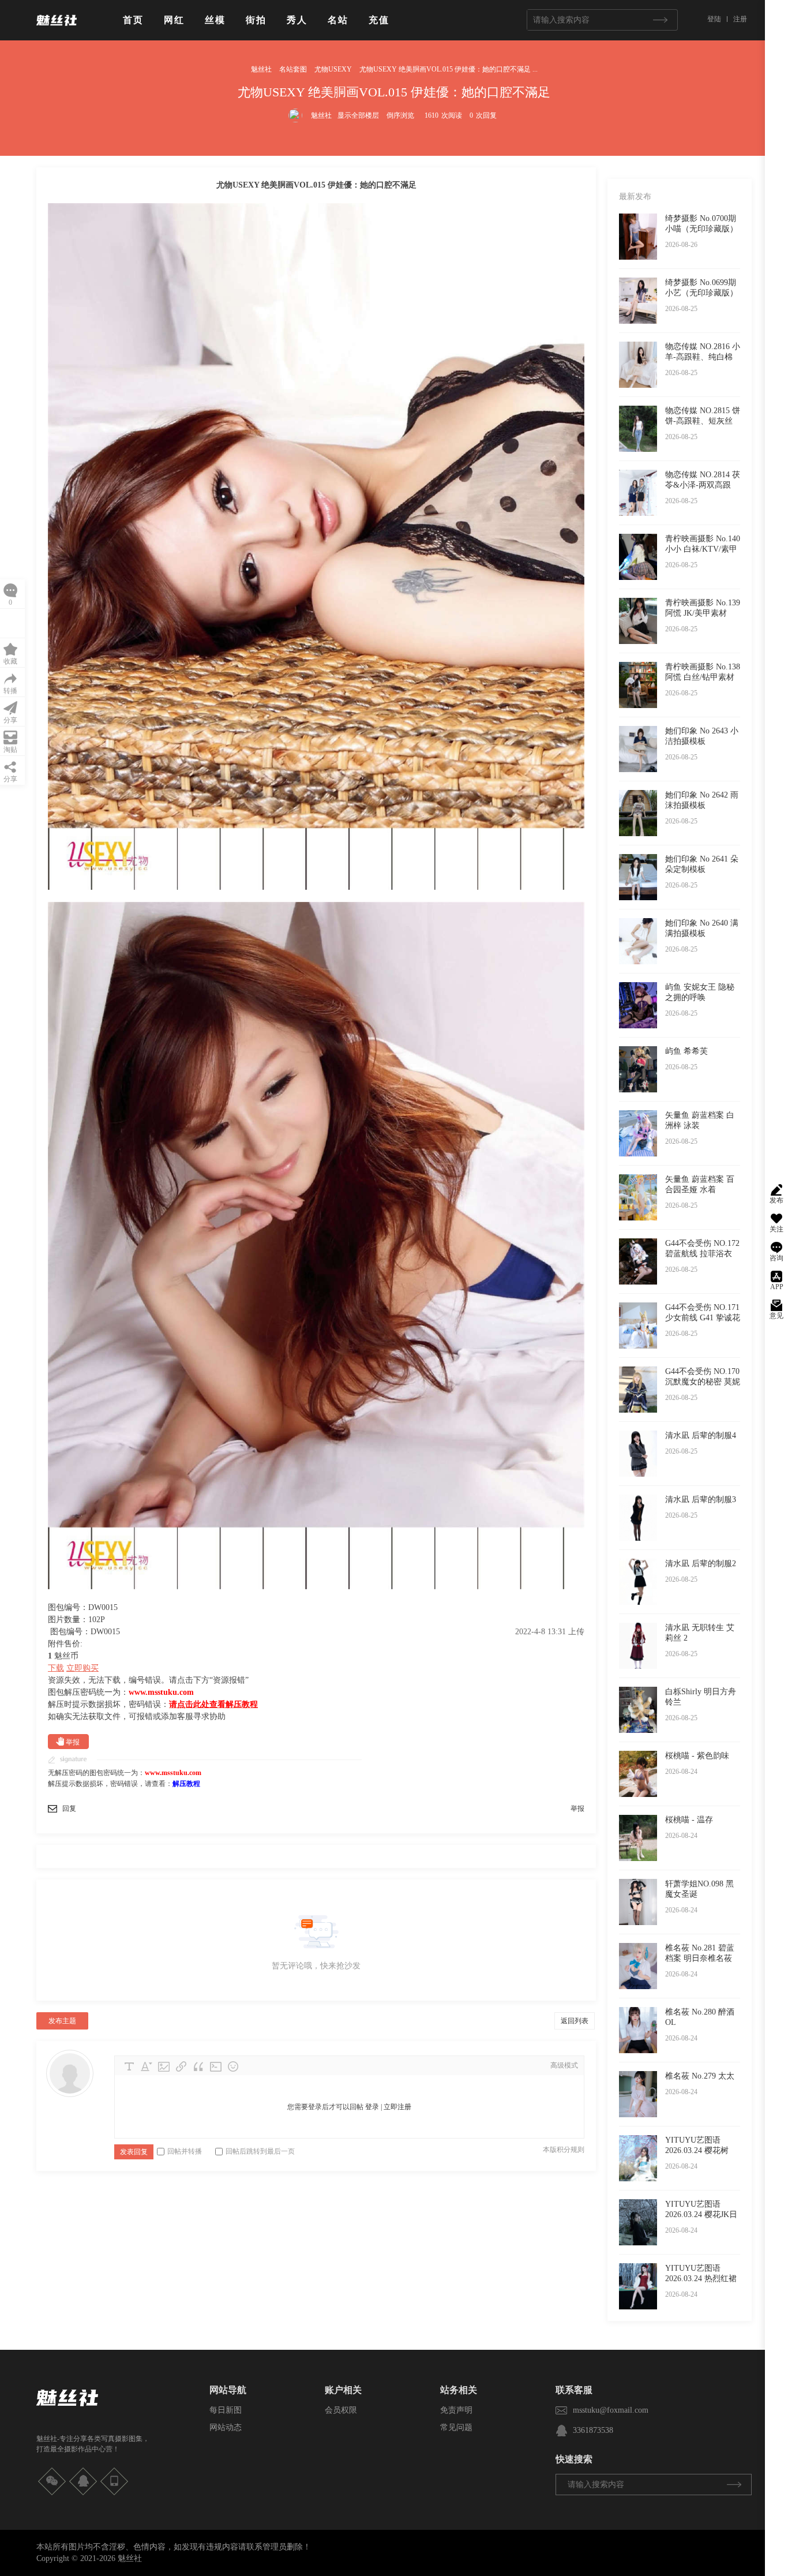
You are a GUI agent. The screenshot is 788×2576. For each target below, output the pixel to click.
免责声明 (456, 2410)
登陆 (714, 19)
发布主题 (62, 2021)
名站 (338, 20)
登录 (372, 2107)
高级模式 (564, 2065)
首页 (133, 20)
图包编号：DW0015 (85, 1632)
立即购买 (82, 1668)
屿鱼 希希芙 (686, 1051)
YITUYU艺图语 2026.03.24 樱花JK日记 (701, 2214)
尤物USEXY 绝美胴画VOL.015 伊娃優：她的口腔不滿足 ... (449, 69)
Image (164, 2066)
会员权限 (341, 2410)
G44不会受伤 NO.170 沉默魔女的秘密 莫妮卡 (703, 1382)
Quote (198, 2066)
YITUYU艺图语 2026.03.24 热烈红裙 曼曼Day (701, 2279)
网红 (174, 20)
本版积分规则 (564, 2150)
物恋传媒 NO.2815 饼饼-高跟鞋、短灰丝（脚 (703, 421)
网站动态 (226, 2427)
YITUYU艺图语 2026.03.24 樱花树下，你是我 (697, 2150)
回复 (69, 1809)
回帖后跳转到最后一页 (260, 2151)
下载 (56, 1668)
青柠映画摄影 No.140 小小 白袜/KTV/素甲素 (703, 549)
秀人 (297, 20)
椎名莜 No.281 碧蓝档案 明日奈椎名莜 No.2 (700, 1958)
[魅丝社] (57, 30)
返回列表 (575, 2021)
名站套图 (293, 69)
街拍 (256, 20)
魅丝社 (261, 69)
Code (216, 2066)
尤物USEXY (333, 69)
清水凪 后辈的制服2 (701, 1564)
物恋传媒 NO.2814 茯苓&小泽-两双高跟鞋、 (703, 485)
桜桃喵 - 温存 (689, 1820)
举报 (73, 1742)
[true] (660, 20)
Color (147, 2066)
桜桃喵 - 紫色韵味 (697, 1756)
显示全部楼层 (358, 115)
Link (181, 2066)
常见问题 (456, 2427)
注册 (740, 19)
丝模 (215, 20)
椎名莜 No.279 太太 (700, 2076)
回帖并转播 (185, 2151)
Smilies (233, 2066)
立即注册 (397, 2107)
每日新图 (226, 2410)
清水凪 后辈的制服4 (701, 1435)
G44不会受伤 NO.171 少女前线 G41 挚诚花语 (703, 1318)
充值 (379, 20)
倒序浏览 (400, 115)
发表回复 (134, 2152)
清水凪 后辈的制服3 (701, 1499)
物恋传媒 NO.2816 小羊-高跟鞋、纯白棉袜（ (703, 357)
